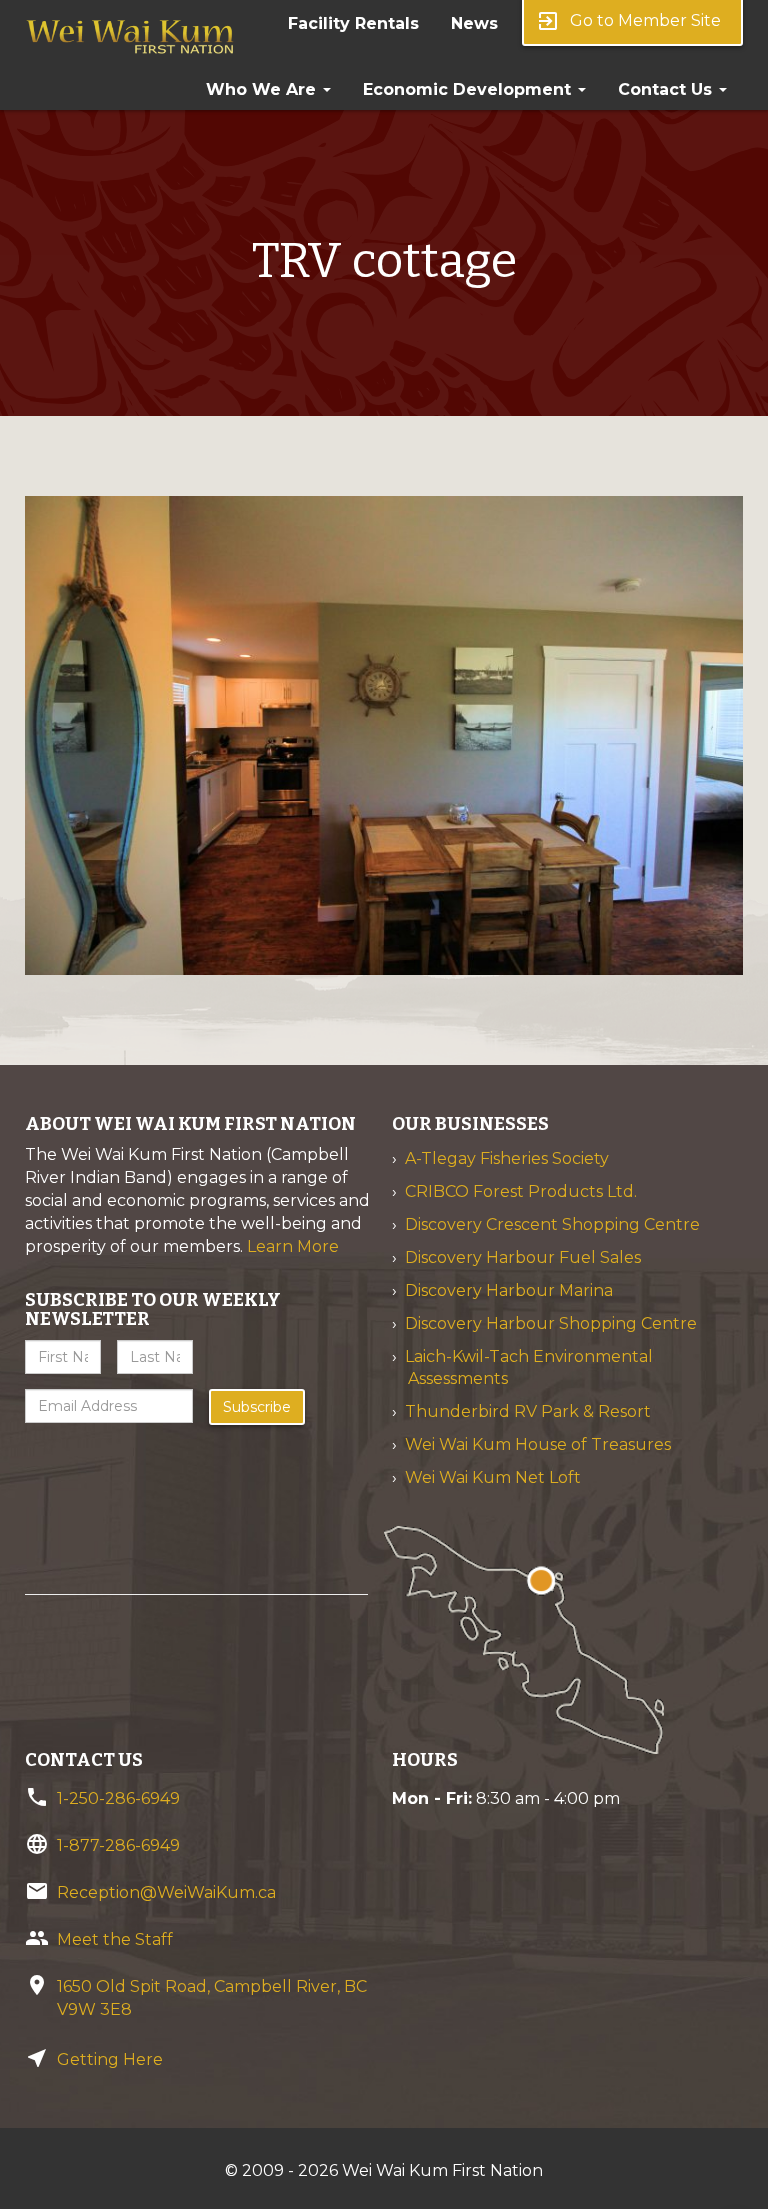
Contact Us (667, 89)
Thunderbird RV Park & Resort (528, 1411)
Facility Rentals (353, 23)
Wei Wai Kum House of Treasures (538, 1444)
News (474, 23)
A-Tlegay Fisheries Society (507, 1158)
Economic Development (469, 89)
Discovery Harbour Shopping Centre (551, 1323)
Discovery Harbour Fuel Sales (523, 1257)
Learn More (293, 1246)
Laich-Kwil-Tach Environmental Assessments (529, 1368)
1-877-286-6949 (118, 1845)
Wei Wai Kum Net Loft (493, 1477)
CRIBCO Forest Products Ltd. (521, 1191)
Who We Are (263, 89)
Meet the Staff (115, 1939)
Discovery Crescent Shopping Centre (552, 1224)
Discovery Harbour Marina (509, 1290)
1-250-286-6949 (118, 1798)
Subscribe (257, 1407)
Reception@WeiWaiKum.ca (166, 1892)
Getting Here (110, 2059)
